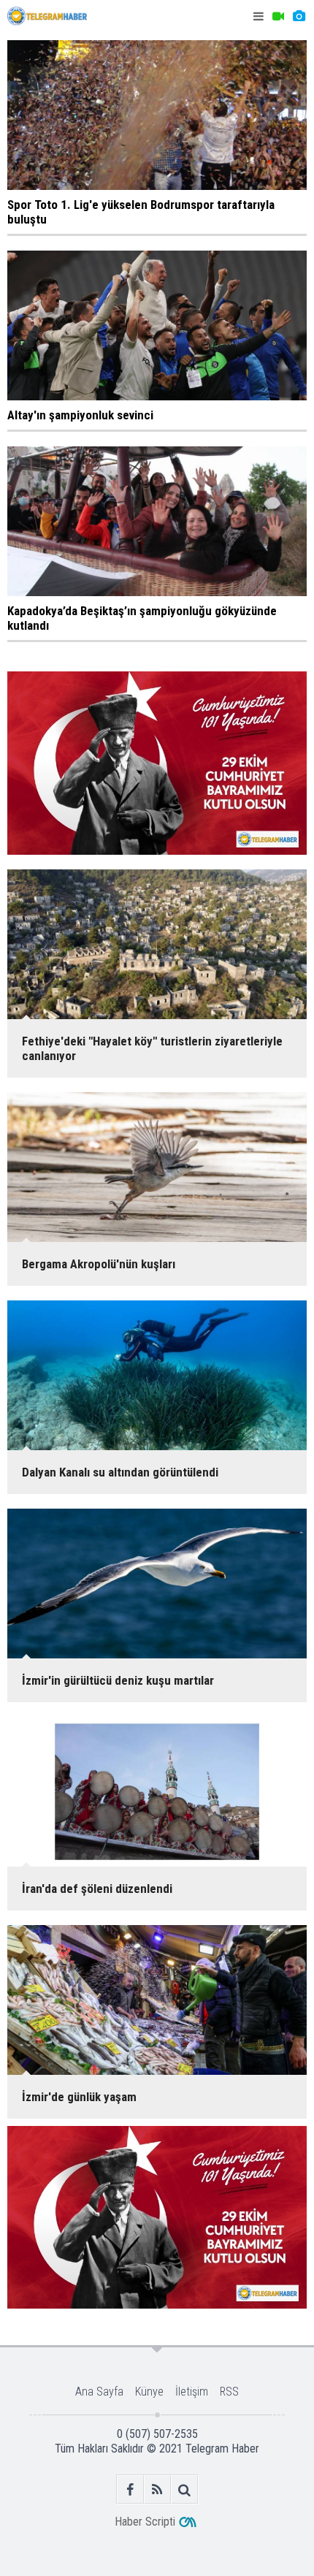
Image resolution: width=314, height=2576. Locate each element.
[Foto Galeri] (299, 16)
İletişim (192, 2392)
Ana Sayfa (99, 2392)
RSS (229, 2392)
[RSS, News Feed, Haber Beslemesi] (157, 2489)
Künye (149, 2392)
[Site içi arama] (184, 2489)
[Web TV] (278, 16)
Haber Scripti (145, 2522)
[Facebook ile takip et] (130, 2489)
